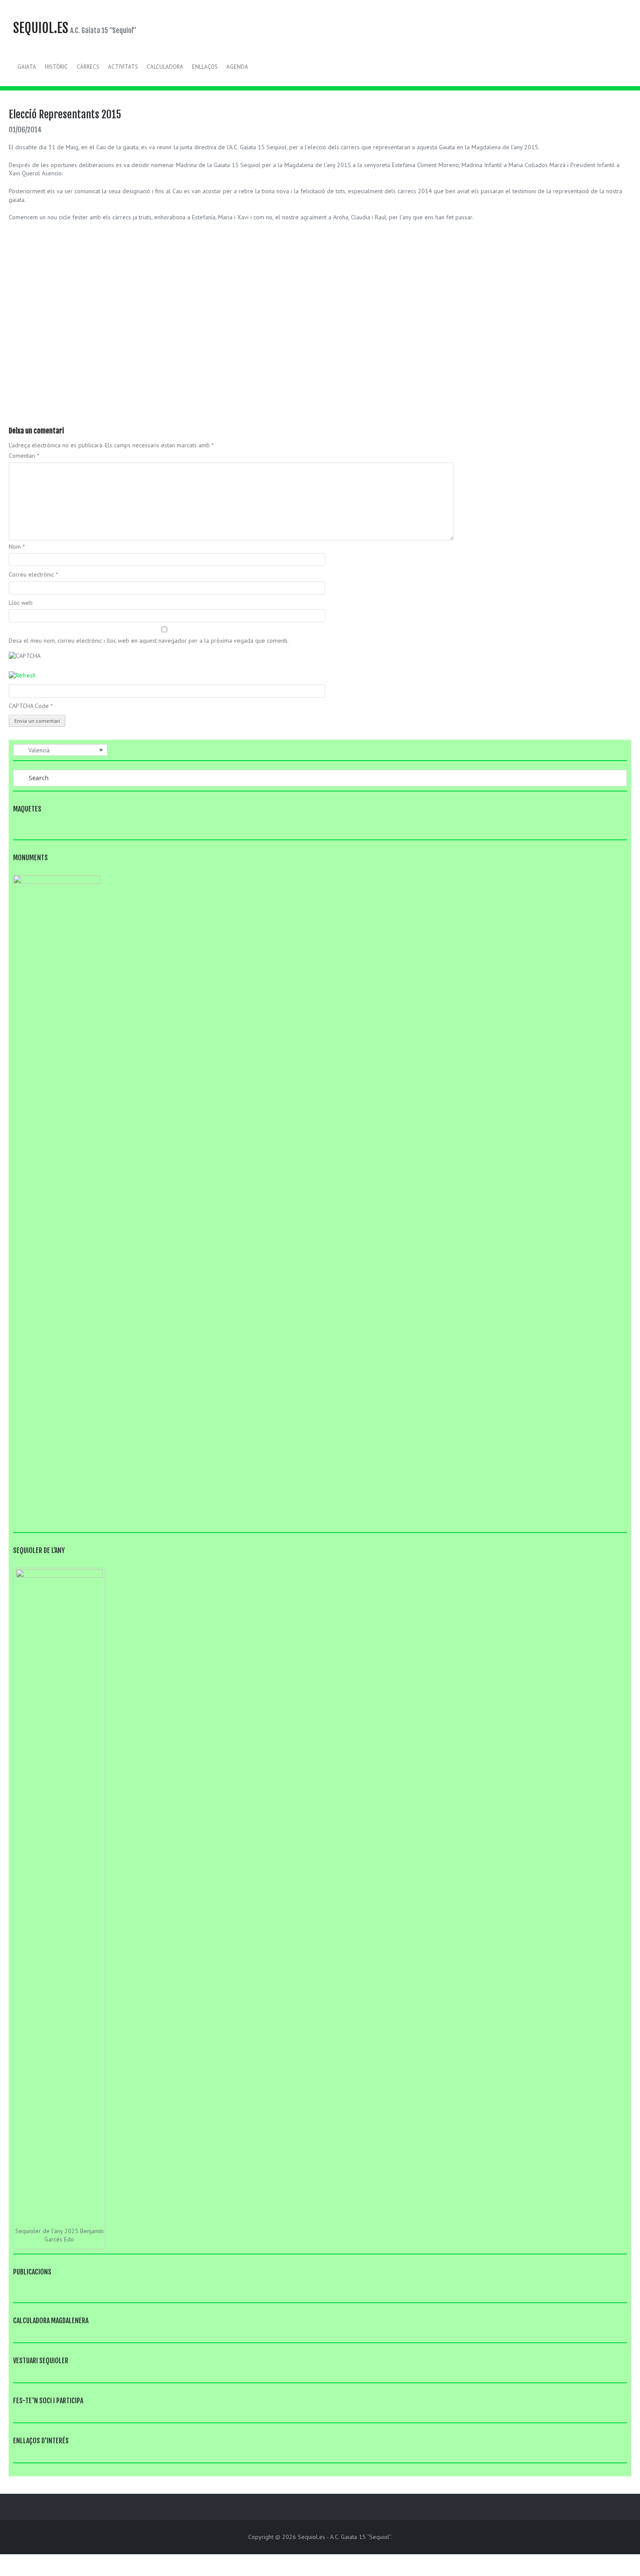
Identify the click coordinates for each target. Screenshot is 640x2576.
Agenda (237, 67)
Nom (17, 547)
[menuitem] (60, 750)
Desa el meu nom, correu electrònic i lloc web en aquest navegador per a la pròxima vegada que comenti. (149, 641)
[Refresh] (22, 675)
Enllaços (205, 67)
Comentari (24, 456)
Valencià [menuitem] (39, 750)
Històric (56, 67)
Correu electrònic (33, 574)
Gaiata (27, 67)
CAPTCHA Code (29, 706)
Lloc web (21, 603)
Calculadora (165, 67)
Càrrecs (88, 67)
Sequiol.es (41, 28)
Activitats (123, 67)
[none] (60, 750)
